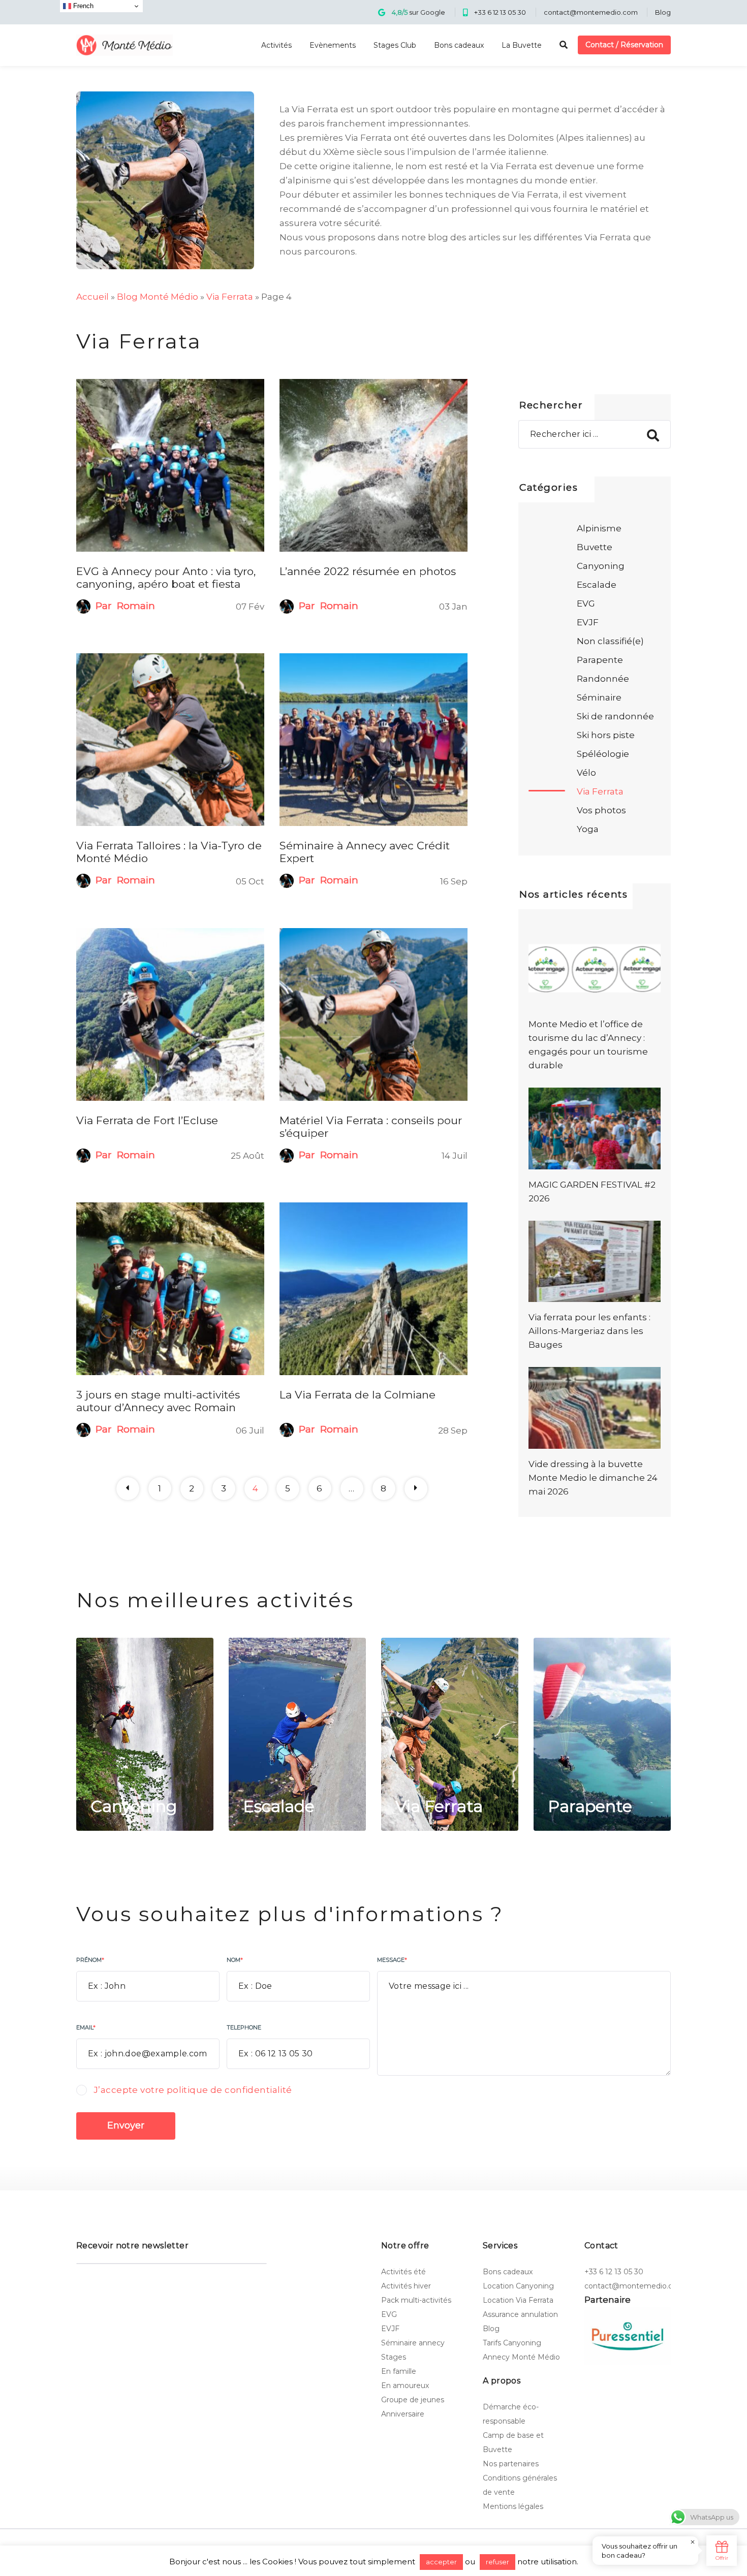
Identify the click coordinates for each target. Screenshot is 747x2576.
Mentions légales (513, 2506)
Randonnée (603, 679)
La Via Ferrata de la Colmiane (357, 1395)
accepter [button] (441, 2562)
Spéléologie (603, 754)
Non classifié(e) (610, 641)
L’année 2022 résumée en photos (368, 571)
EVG (586, 603)
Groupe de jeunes (413, 2400)
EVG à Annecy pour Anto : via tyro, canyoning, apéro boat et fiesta (166, 578)
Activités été (403, 2272)
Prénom (90, 1960)
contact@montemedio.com (591, 12)
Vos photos (601, 810)
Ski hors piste (606, 735)
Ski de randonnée (615, 716)
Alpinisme (599, 528)
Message (392, 1960)
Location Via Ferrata (518, 2300)
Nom (235, 1960)
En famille (399, 2371)
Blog (663, 12)
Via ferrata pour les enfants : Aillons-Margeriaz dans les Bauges (589, 1331)
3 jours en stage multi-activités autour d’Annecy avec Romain (158, 1401)
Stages (394, 2357)
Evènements (333, 45)
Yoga (588, 829)
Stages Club (395, 45)
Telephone (244, 2027)
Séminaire (599, 697)
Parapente (600, 660)
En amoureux (405, 2386)
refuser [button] (497, 2562)
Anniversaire (403, 2414)
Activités (276, 45)
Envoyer (126, 2125)
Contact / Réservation (624, 45)
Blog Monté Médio (158, 297)
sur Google (418, 12)
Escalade (597, 585)
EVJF (588, 622)
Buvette (595, 547)
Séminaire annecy (413, 2343)
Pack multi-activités (416, 2300)
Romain (136, 606)
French (82, 6)
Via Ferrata (230, 297)
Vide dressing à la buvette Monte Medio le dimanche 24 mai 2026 (593, 1478)
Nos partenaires (511, 2464)
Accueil (92, 297)
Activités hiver (406, 2286)
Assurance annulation (520, 2314)
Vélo (586, 773)
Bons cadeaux (459, 45)
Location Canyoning (518, 2286)
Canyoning (601, 566)
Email (86, 2027)
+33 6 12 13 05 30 (500, 12)
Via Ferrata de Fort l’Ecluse (147, 1120)
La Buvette (522, 45)
